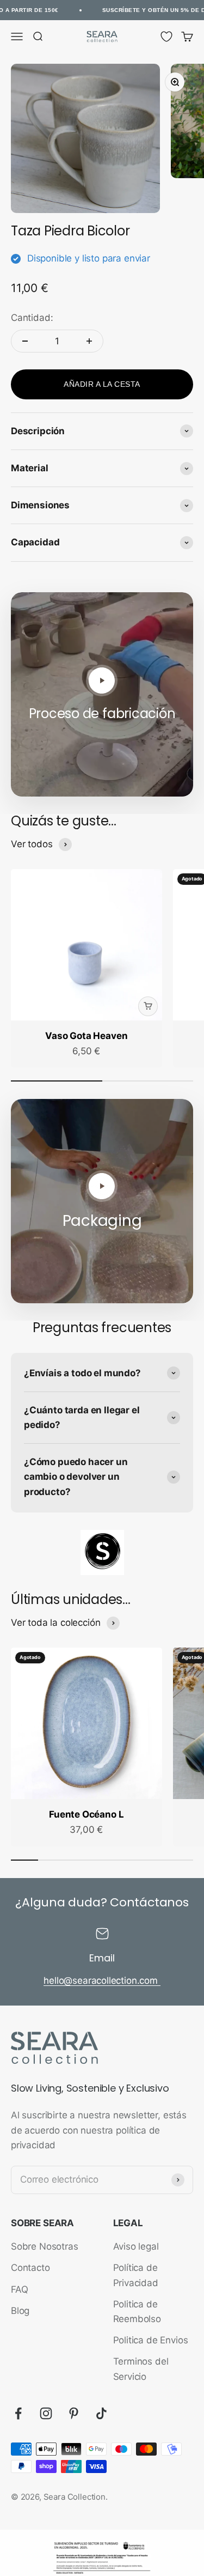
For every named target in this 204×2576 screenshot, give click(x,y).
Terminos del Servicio (141, 2369)
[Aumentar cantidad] (89, 341)
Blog (20, 2311)
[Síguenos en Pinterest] (74, 2413)
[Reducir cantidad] (25, 341)
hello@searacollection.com (102, 1980)
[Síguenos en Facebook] (18, 2413)
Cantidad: (32, 318)
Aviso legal (136, 2246)
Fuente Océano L (86, 1814)
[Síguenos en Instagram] (46, 2413)
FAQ (20, 2289)
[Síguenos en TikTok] (101, 2413)
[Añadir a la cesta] (148, 1006)
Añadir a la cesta (102, 384)
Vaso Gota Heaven (86, 1036)
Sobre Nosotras (45, 2246)
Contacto (30, 2268)
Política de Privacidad (136, 2275)
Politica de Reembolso (137, 2311)
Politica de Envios (151, 2340)
